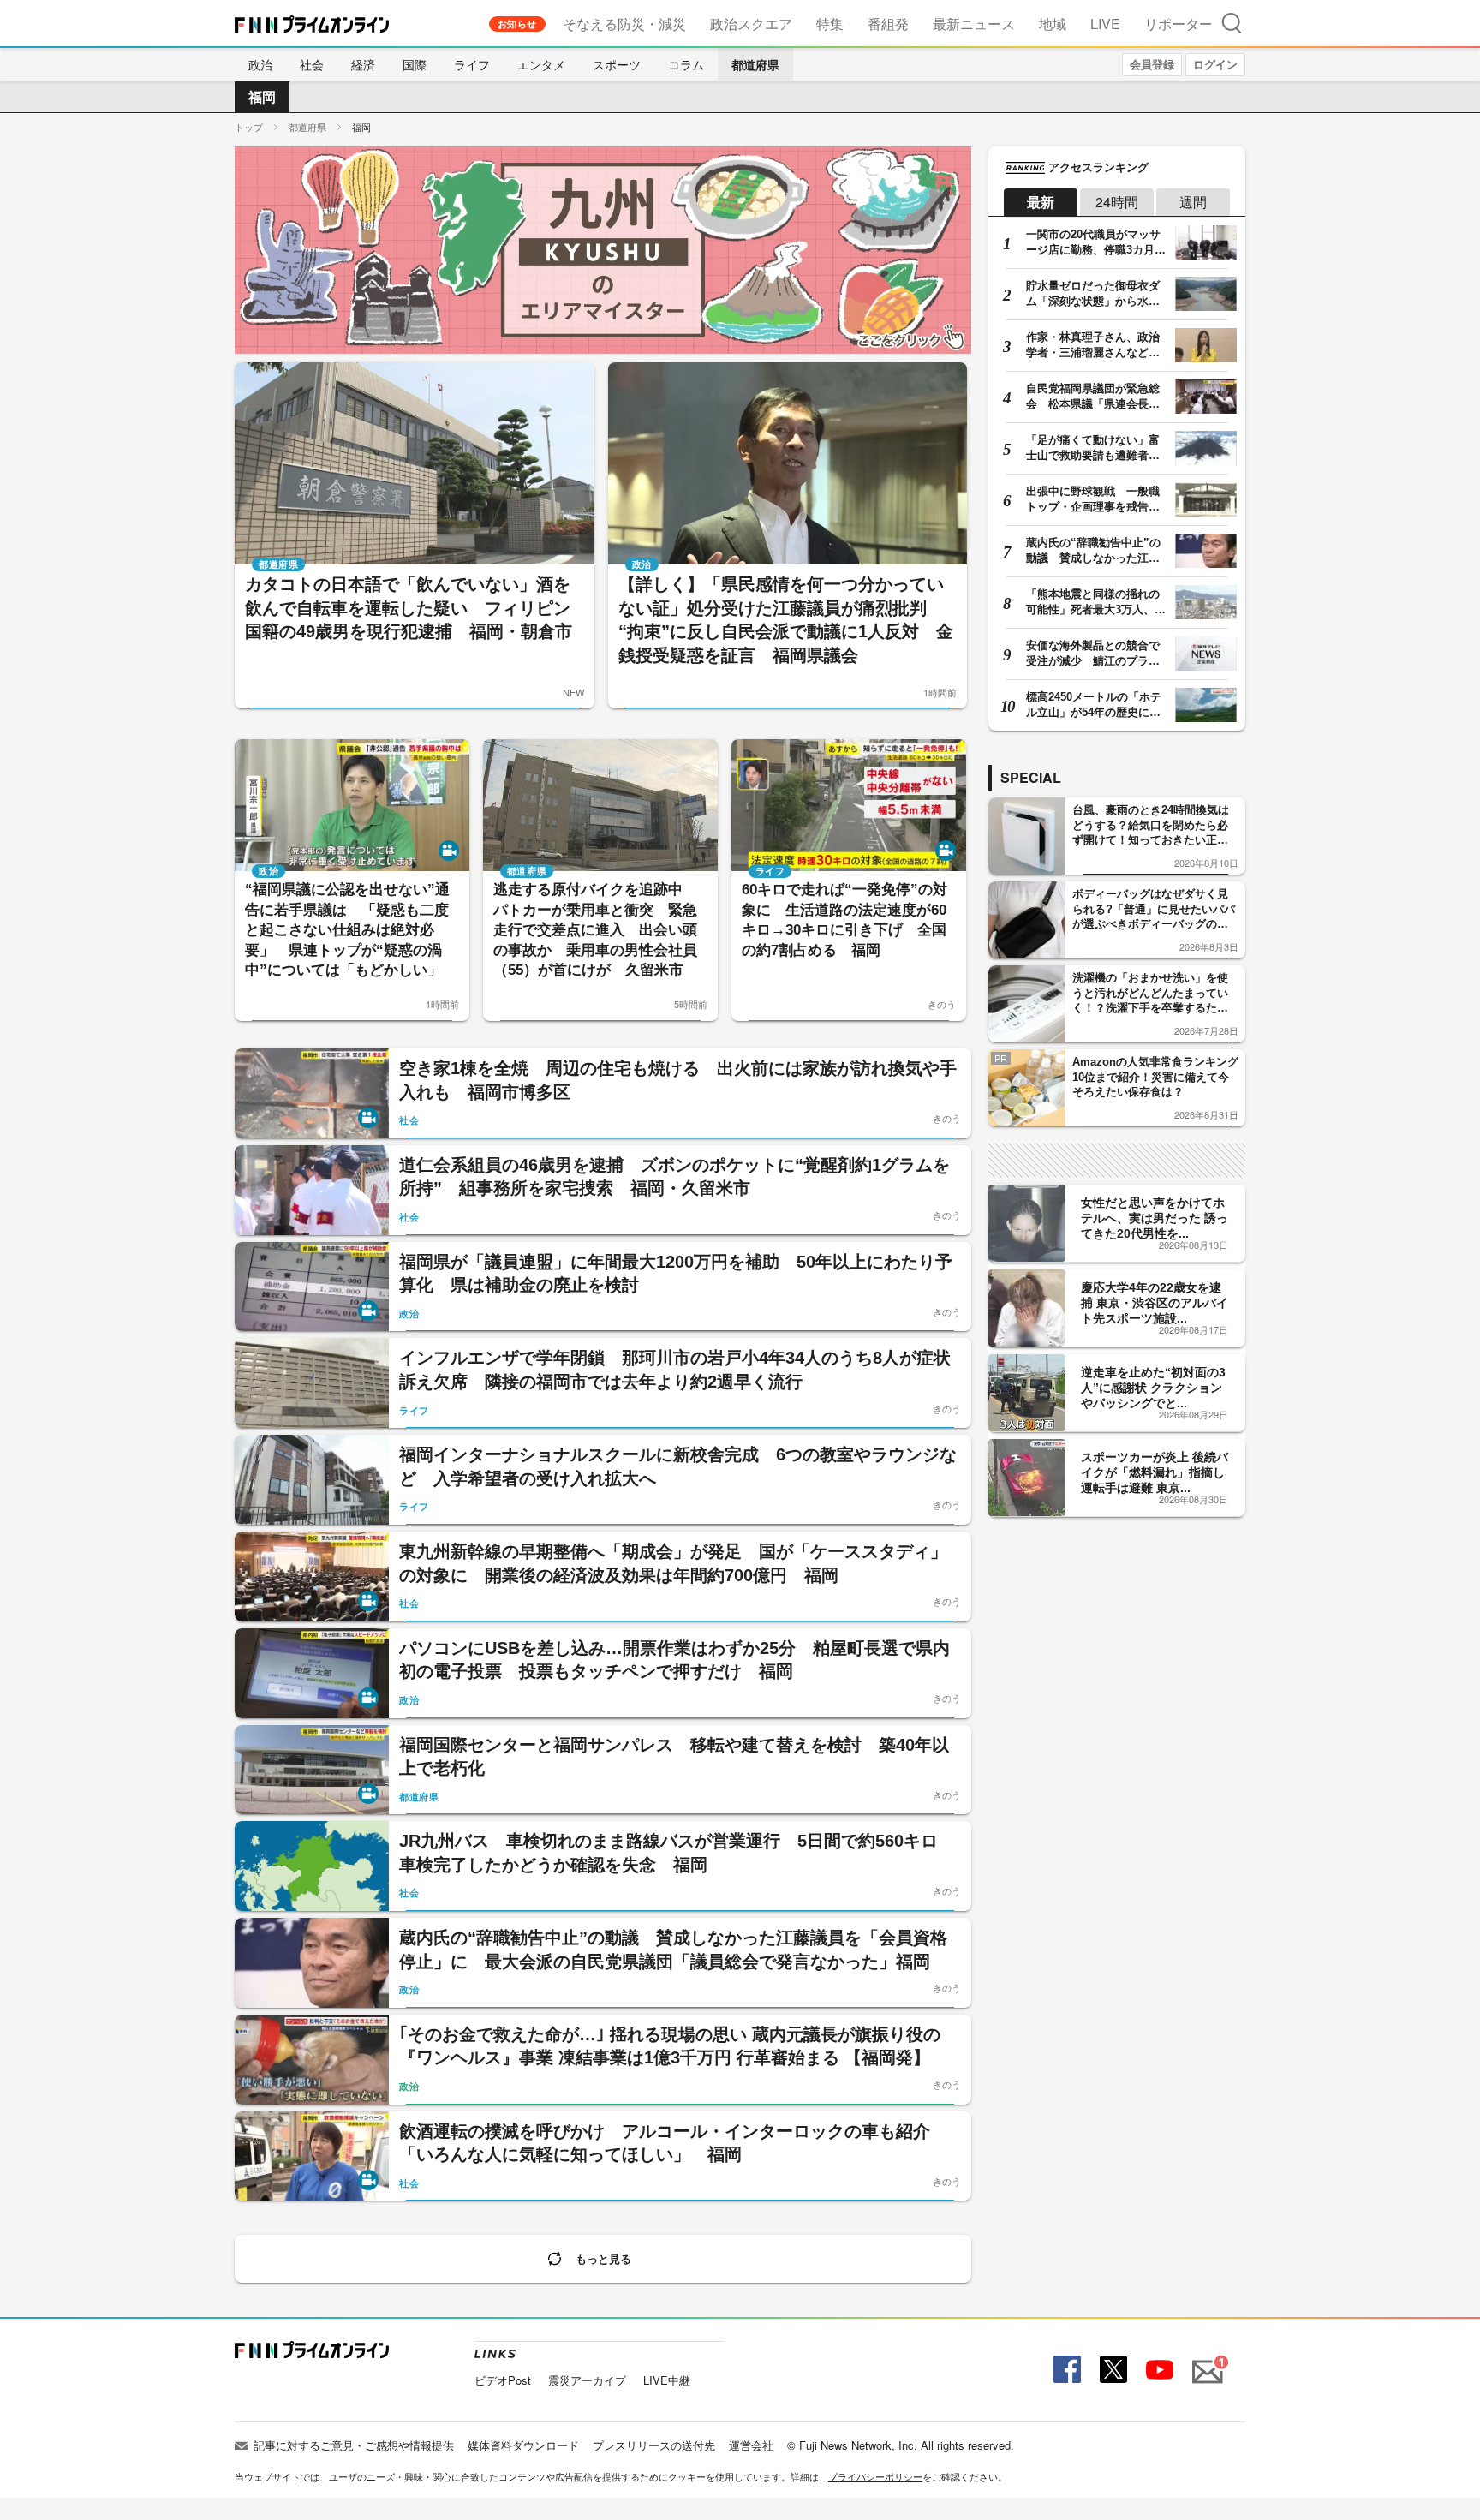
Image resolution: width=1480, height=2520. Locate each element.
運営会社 (751, 2445)
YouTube (1158, 2370)
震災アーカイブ (587, 2380)
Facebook (1065, 2370)
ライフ (472, 64)
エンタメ (541, 64)
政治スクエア (751, 24)
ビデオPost (503, 2380)
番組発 (888, 24)
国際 (415, 64)
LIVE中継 (667, 2380)
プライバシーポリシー (875, 2476)
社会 (312, 64)
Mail (1205, 2362)
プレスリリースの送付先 (654, 2445)
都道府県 (755, 64)
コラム (686, 64)
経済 (363, 64)
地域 (1053, 24)
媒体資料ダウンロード (523, 2445)
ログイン (1215, 64)
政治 (260, 64)
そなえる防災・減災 (624, 24)
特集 (830, 24)
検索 (1232, 23)
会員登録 (1152, 64)
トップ (249, 127)
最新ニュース (974, 24)
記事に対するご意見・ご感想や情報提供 (354, 2445)
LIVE (1105, 24)
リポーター (1179, 24)
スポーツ (617, 64)
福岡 (262, 96)
